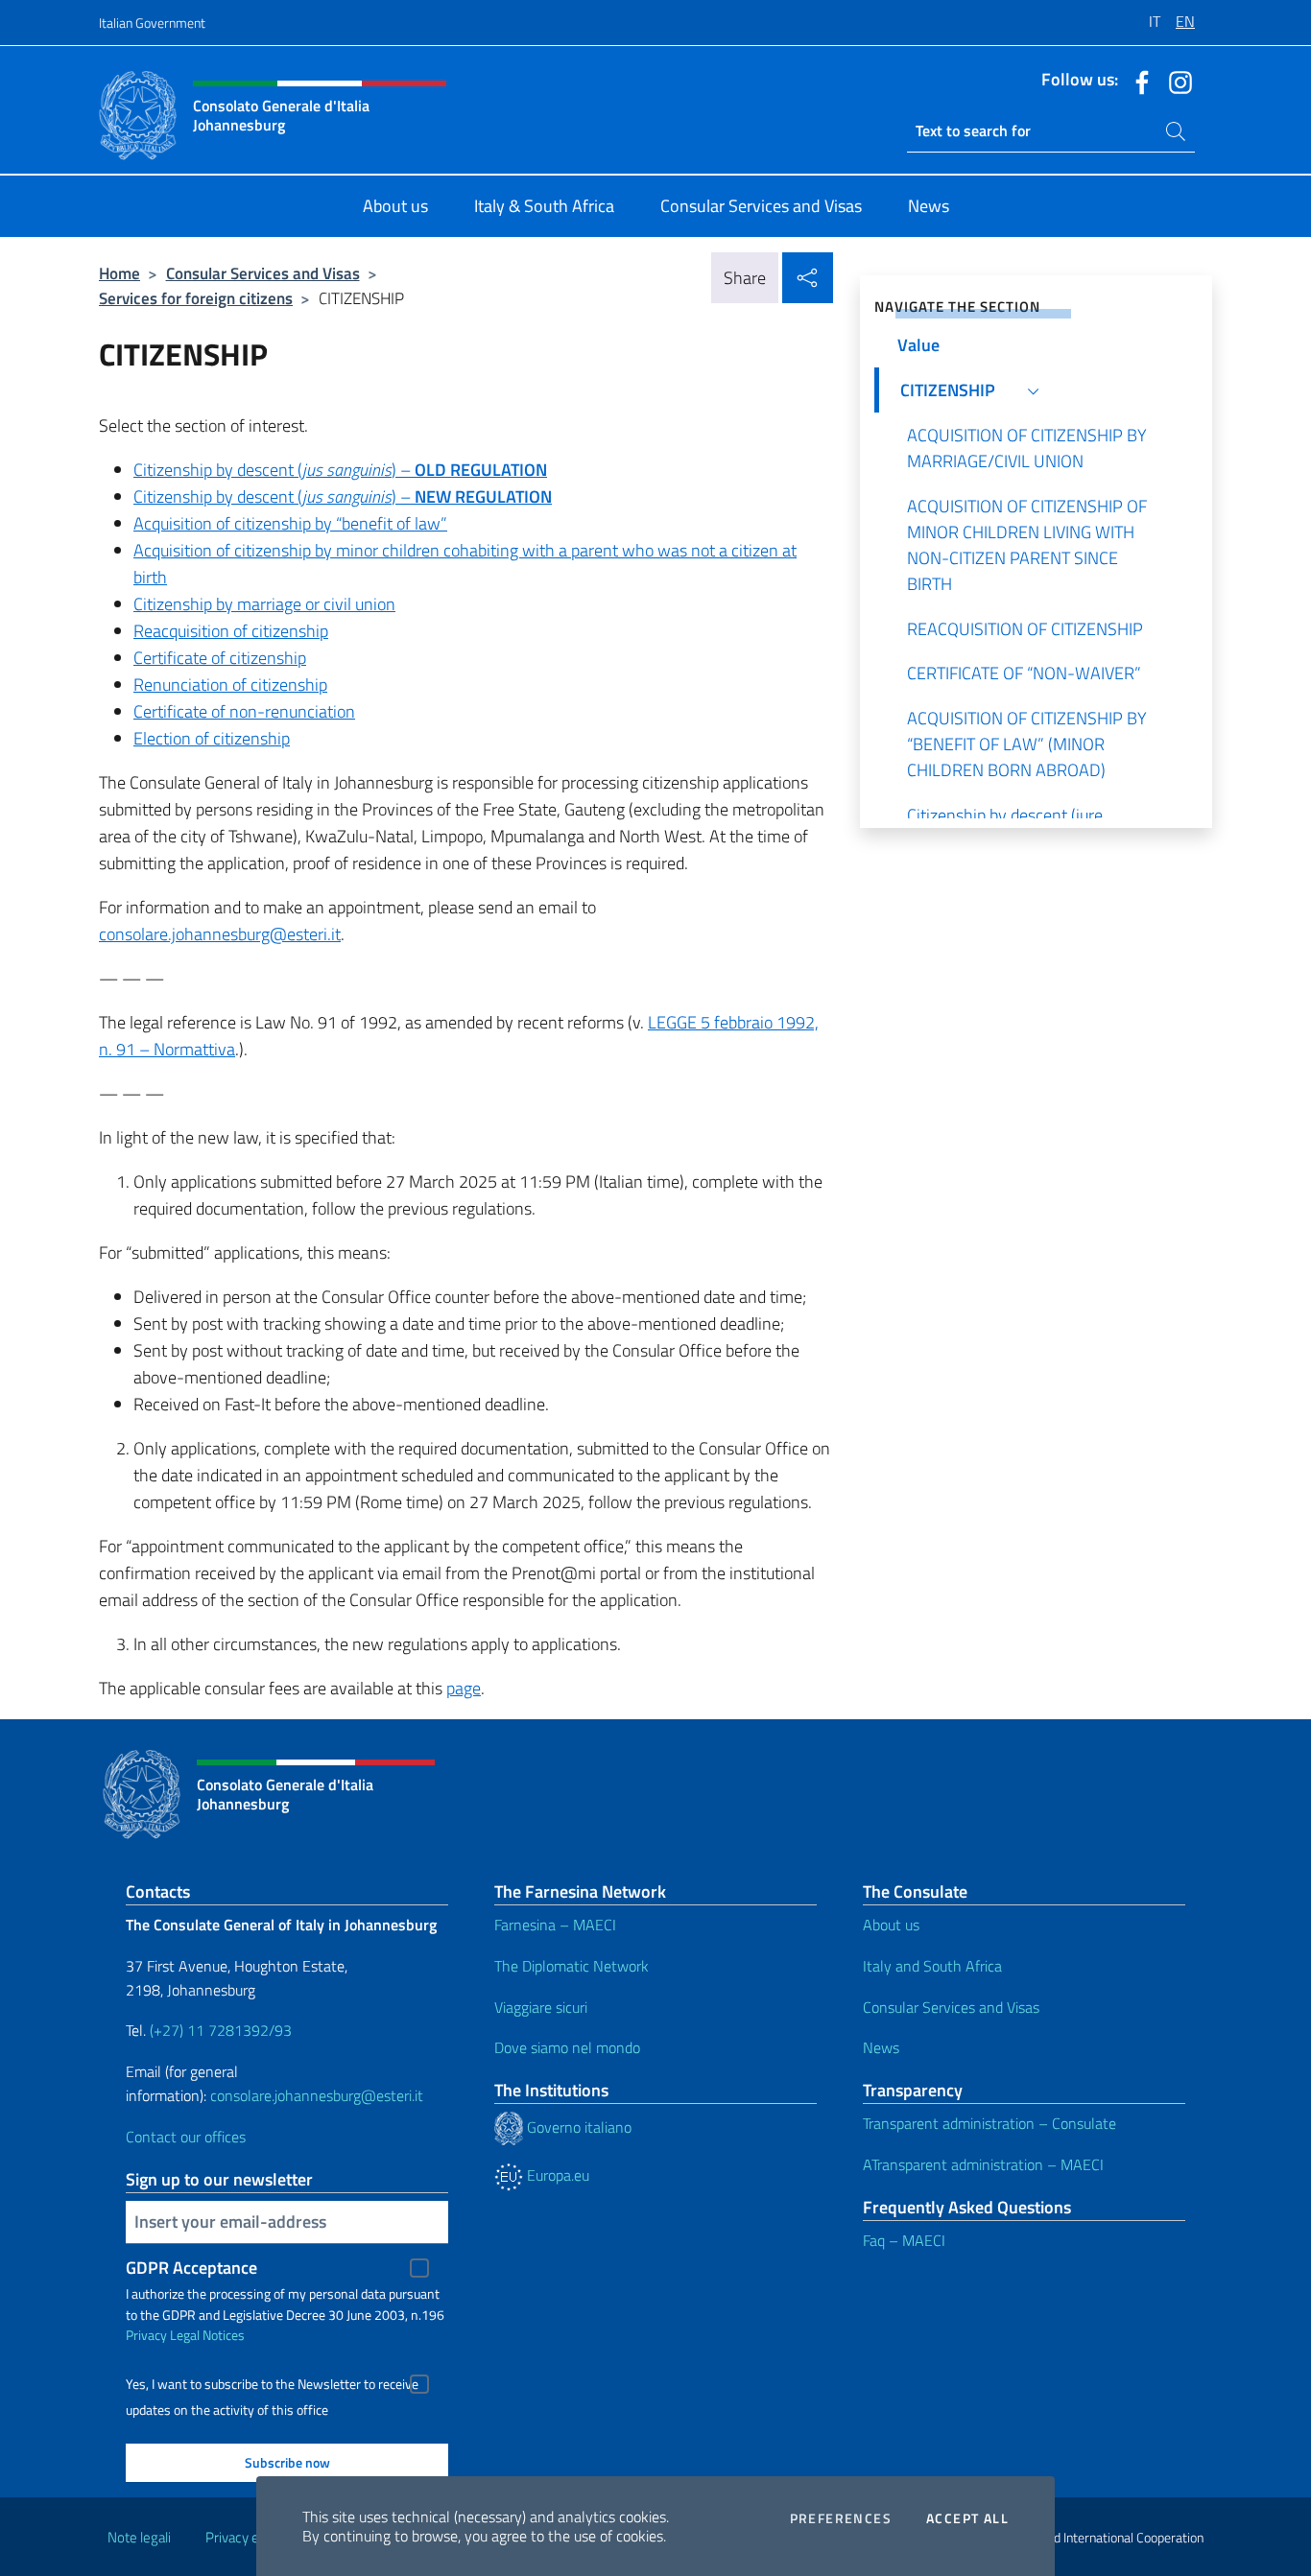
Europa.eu (556, 2175)
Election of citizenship (212, 738)
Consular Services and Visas (263, 273)
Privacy (146, 2335)
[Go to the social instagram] (1176, 81)
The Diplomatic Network (572, 1966)
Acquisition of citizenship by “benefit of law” (290, 523)
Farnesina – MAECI (555, 1925)
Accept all (967, 2518)
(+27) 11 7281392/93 (221, 2030)
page (464, 1688)
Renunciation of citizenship (230, 685)
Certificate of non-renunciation (244, 711)
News (881, 2047)
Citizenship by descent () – (340, 470)
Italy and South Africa (932, 1966)
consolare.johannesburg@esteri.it (317, 2095)
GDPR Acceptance (191, 2268)
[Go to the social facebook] (1137, 81)
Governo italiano (577, 2127)
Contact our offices (186, 2137)
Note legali (139, 2537)
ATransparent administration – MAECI (983, 2164)
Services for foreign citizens (196, 298)
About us (891, 1925)
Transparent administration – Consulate (989, 2123)
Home (119, 273)
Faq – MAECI (904, 2240)
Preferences (841, 2518)
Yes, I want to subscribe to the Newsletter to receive (272, 2384)
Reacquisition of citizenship (231, 631)
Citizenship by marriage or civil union (264, 604)
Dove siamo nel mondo (567, 2047)
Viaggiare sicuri (541, 2007)
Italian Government (152, 23)
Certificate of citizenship (220, 658)
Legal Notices (207, 2335)
